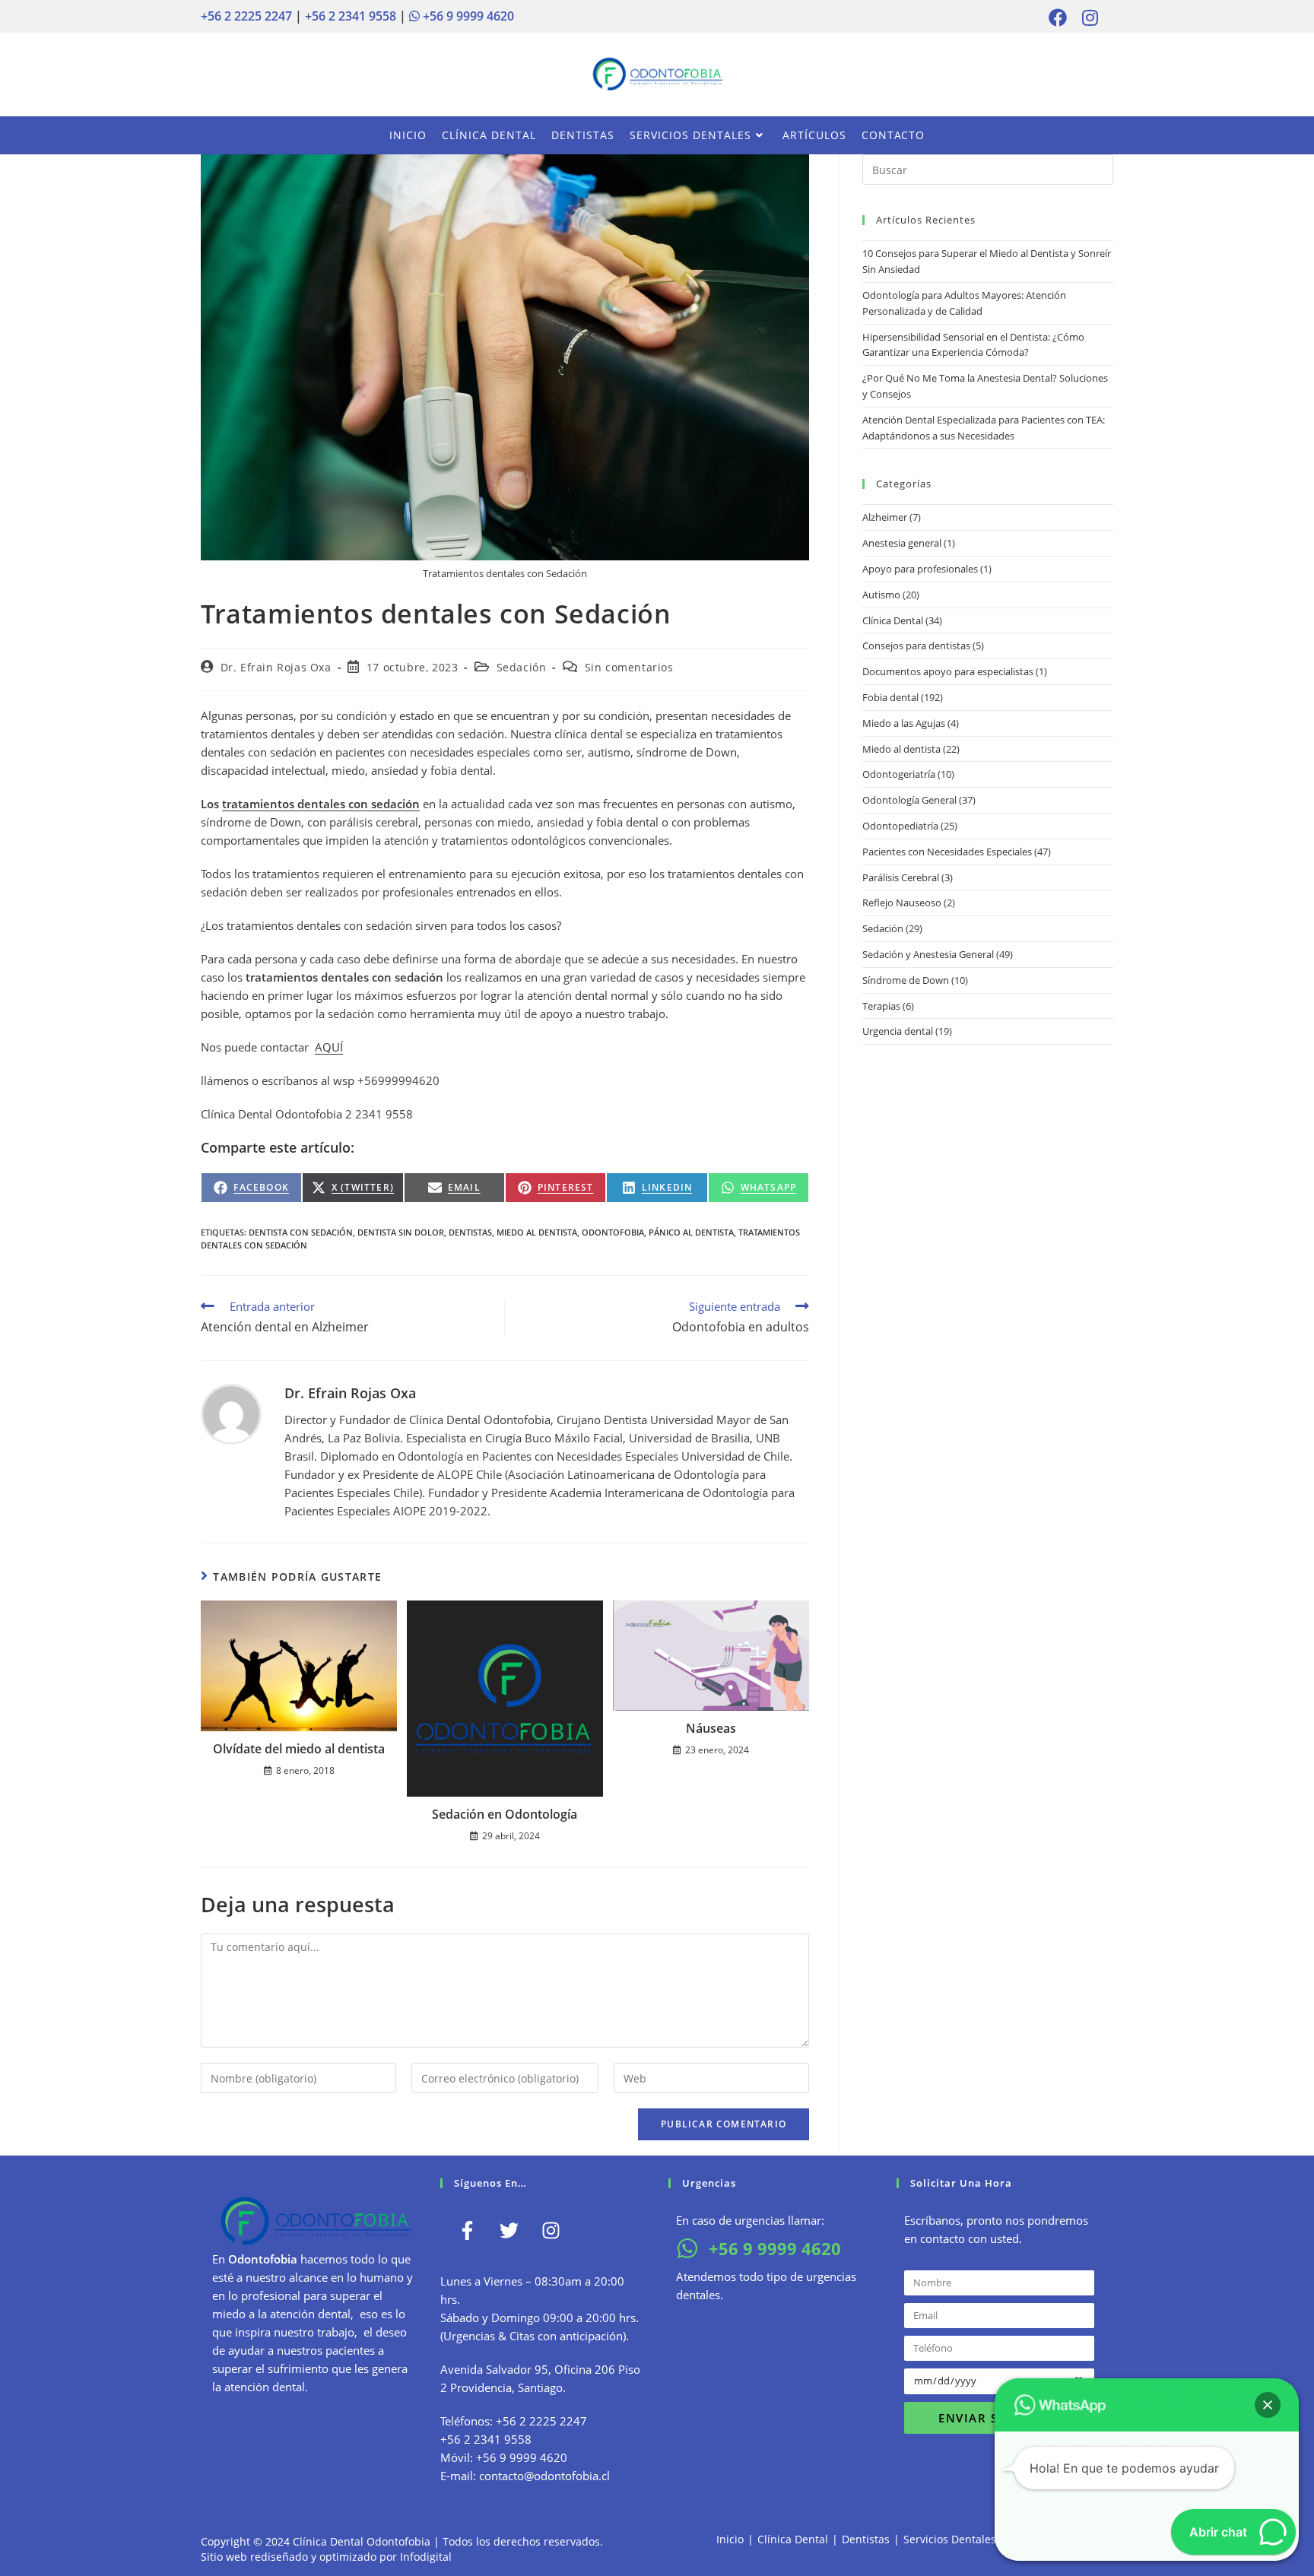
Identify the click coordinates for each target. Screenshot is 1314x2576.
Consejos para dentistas (916, 646)
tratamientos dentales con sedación (321, 804)
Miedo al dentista (901, 749)
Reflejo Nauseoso (902, 903)
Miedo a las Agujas (904, 723)
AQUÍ (329, 1047)
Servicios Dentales (950, 2539)
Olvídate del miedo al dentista (299, 1749)
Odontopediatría (900, 826)
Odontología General (909, 800)
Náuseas (711, 1728)
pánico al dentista (691, 1232)
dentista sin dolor (401, 1232)
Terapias (881, 1006)
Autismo (881, 595)
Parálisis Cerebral (901, 877)
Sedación (522, 667)
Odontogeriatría (899, 774)
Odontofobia (613, 1232)
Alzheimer (885, 517)
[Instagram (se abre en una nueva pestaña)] (1086, 17)
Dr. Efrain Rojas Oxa (276, 667)
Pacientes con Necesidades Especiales (947, 852)
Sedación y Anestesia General (928, 954)
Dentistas (866, 2539)
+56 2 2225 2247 (246, 16)
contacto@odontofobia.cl (544, 2476)
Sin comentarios (629, 667)
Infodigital (426, 2557)
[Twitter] (509, 2230)
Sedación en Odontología (505, 1814)
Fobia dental (890, 697)
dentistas (470, 1232)
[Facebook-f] (467, 2230)
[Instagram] (551, 2230)
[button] (1268, 2405)
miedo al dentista (537, 1232)
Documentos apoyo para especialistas (948, 671)
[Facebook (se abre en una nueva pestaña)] (1058, 17)
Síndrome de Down (906, 980)
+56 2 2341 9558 (351, 16)
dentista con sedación (301, 1232)
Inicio (730, 2539)
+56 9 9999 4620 (467, 16)
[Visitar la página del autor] (231, 1413)
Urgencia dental (898, 1031)
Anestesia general (902, 543)
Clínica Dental (893, 620)
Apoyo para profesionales (920, 569)
